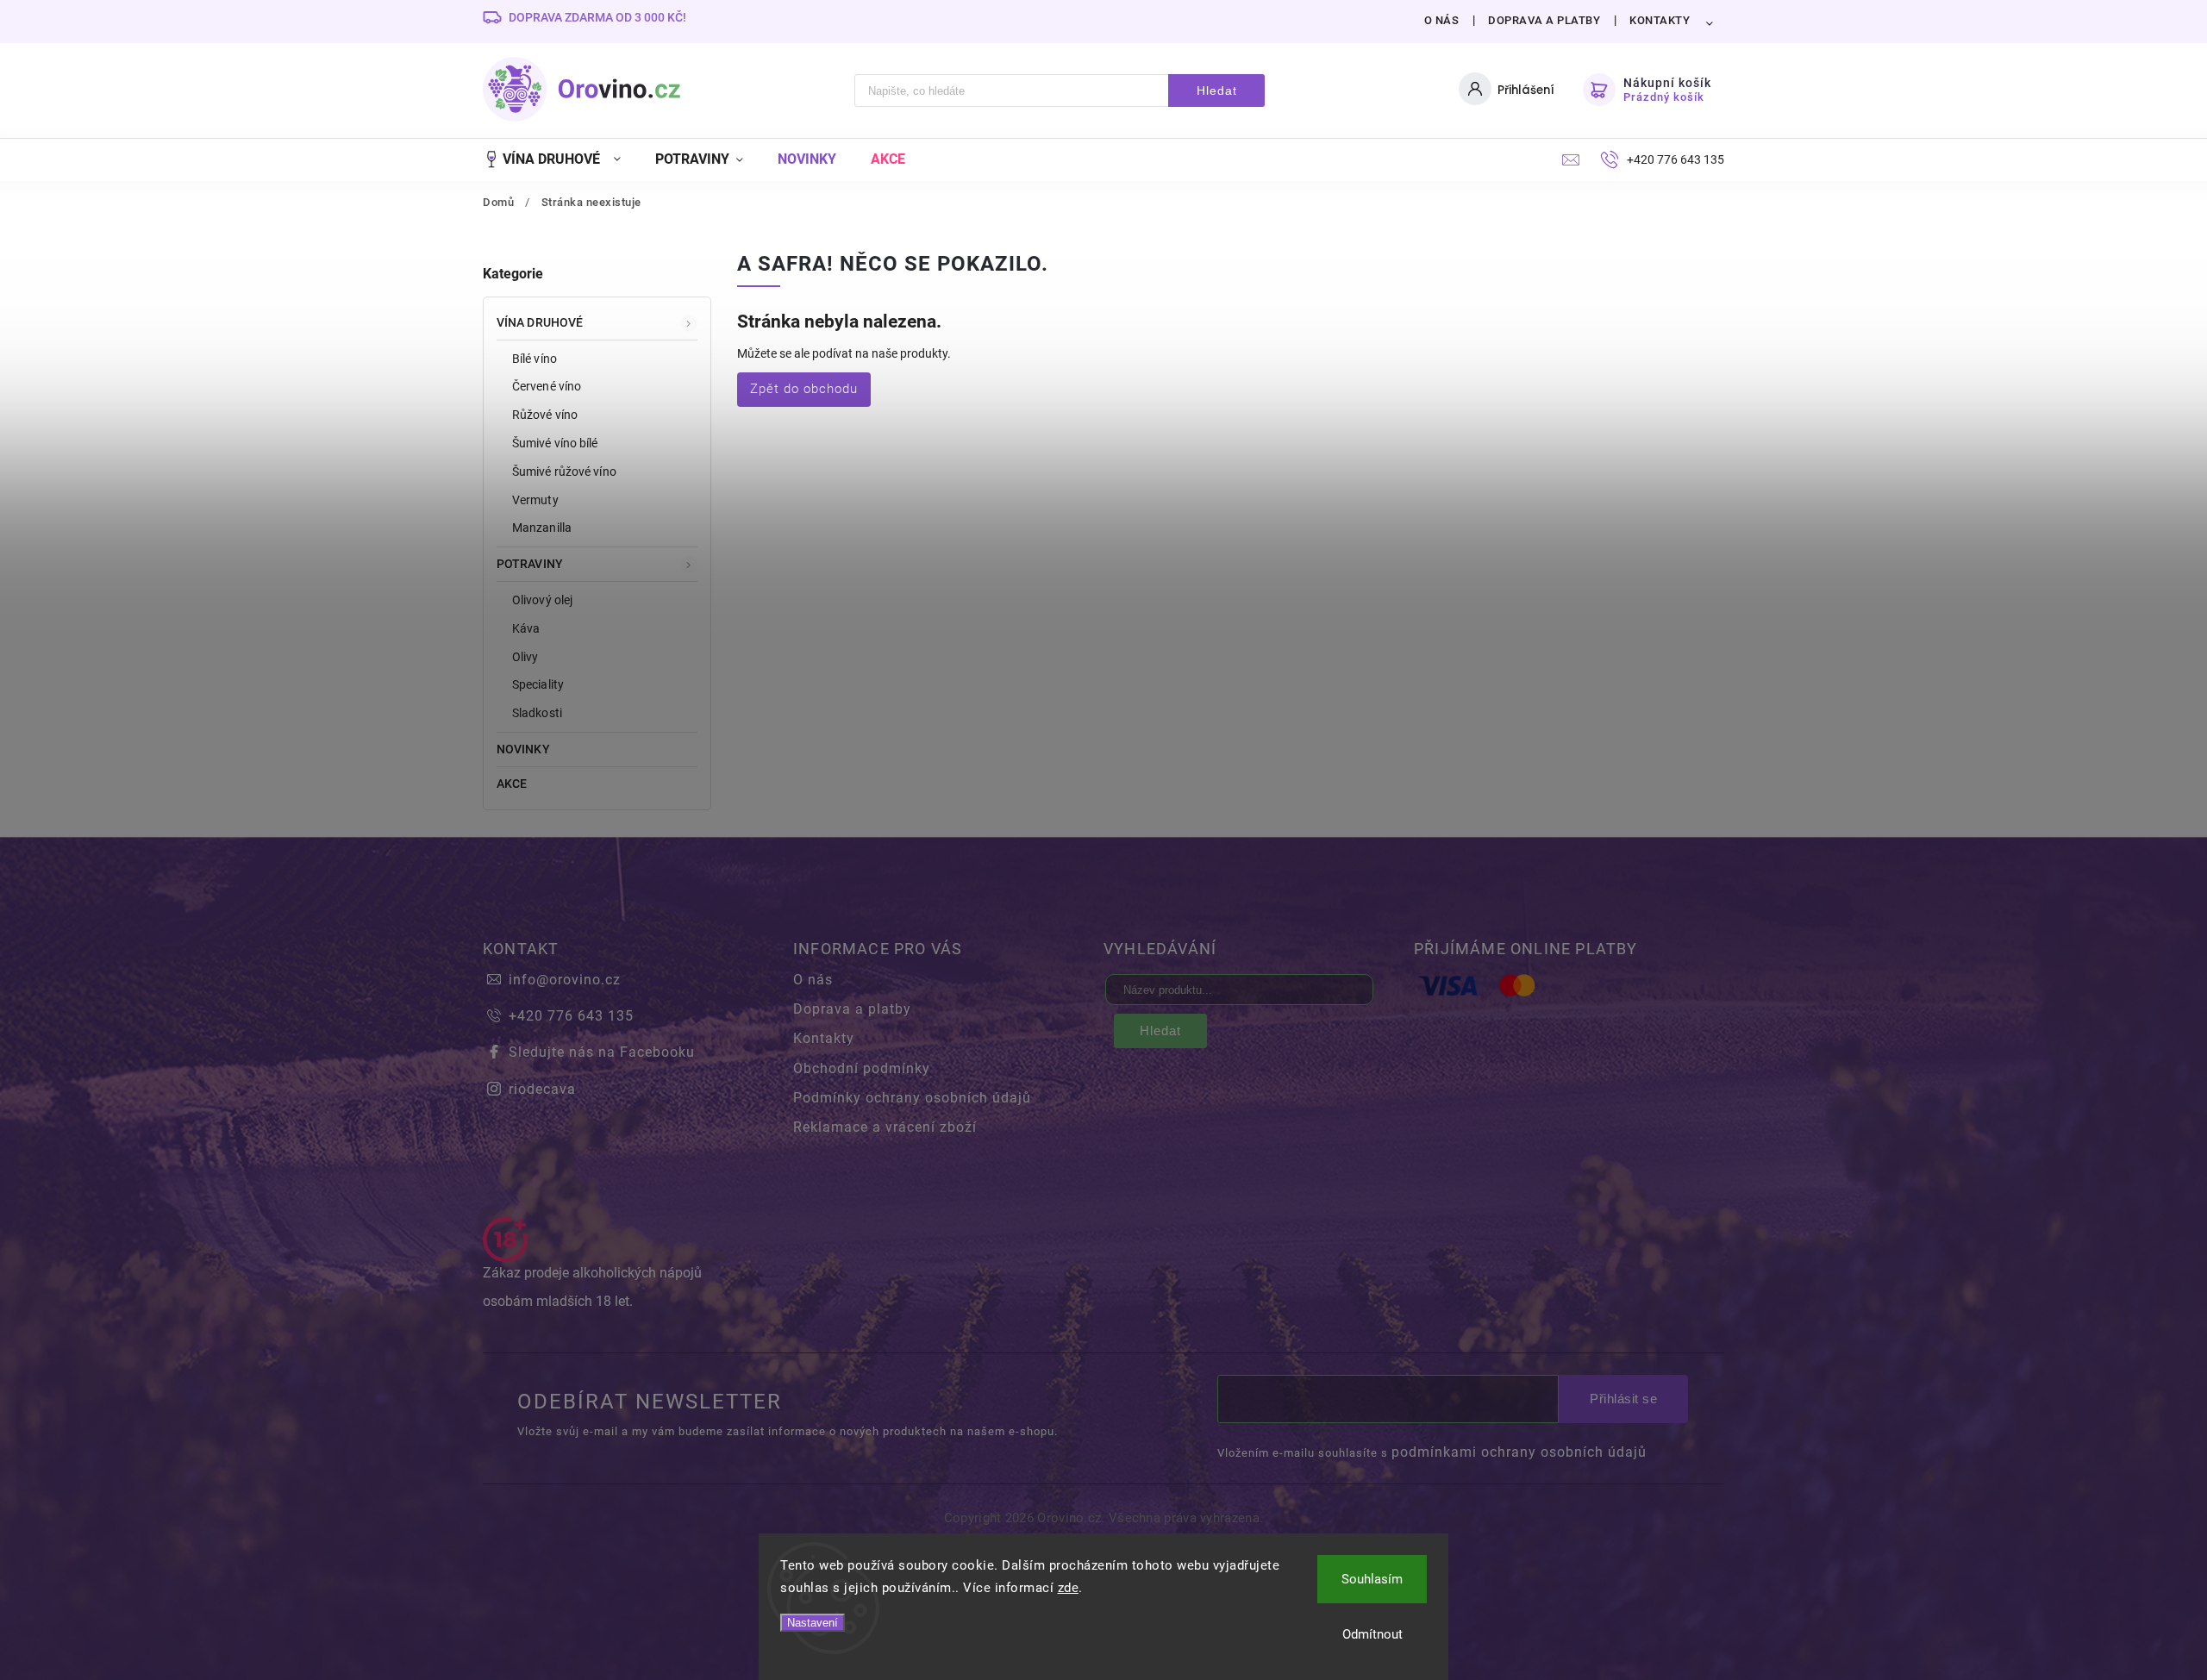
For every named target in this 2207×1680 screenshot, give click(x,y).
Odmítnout (1372, 1634)
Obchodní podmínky (862, 1068)
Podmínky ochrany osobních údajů (912, 1098)
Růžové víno (545, 415)
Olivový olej (542, 600)
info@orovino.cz (565, 980)
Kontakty (1660, 20)
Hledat (1217, 91)
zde (1069, 1588)
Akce (512, 784)
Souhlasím (1372, 1579)
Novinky (523, 749)
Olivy (525, 657)
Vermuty (535, 500)
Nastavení (813, 1623)
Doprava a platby (1544, 20)
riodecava (542, 1089)
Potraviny (530, 564)
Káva (526, 628)
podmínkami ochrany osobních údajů (1519, 1452)
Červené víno (547, 386)
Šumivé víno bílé (555, 443)
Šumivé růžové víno (564, 472)
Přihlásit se (1623, 1399)
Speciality (538, 684)
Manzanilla (542, 528)
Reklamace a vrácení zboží (885, 1127)
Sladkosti (537, 713)
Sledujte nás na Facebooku (602, 1052)
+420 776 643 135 (571, 1016)
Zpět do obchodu (804, 389)
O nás (1442, 20)
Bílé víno (535, 359)
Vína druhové (540, 322)
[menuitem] (560, 159)
